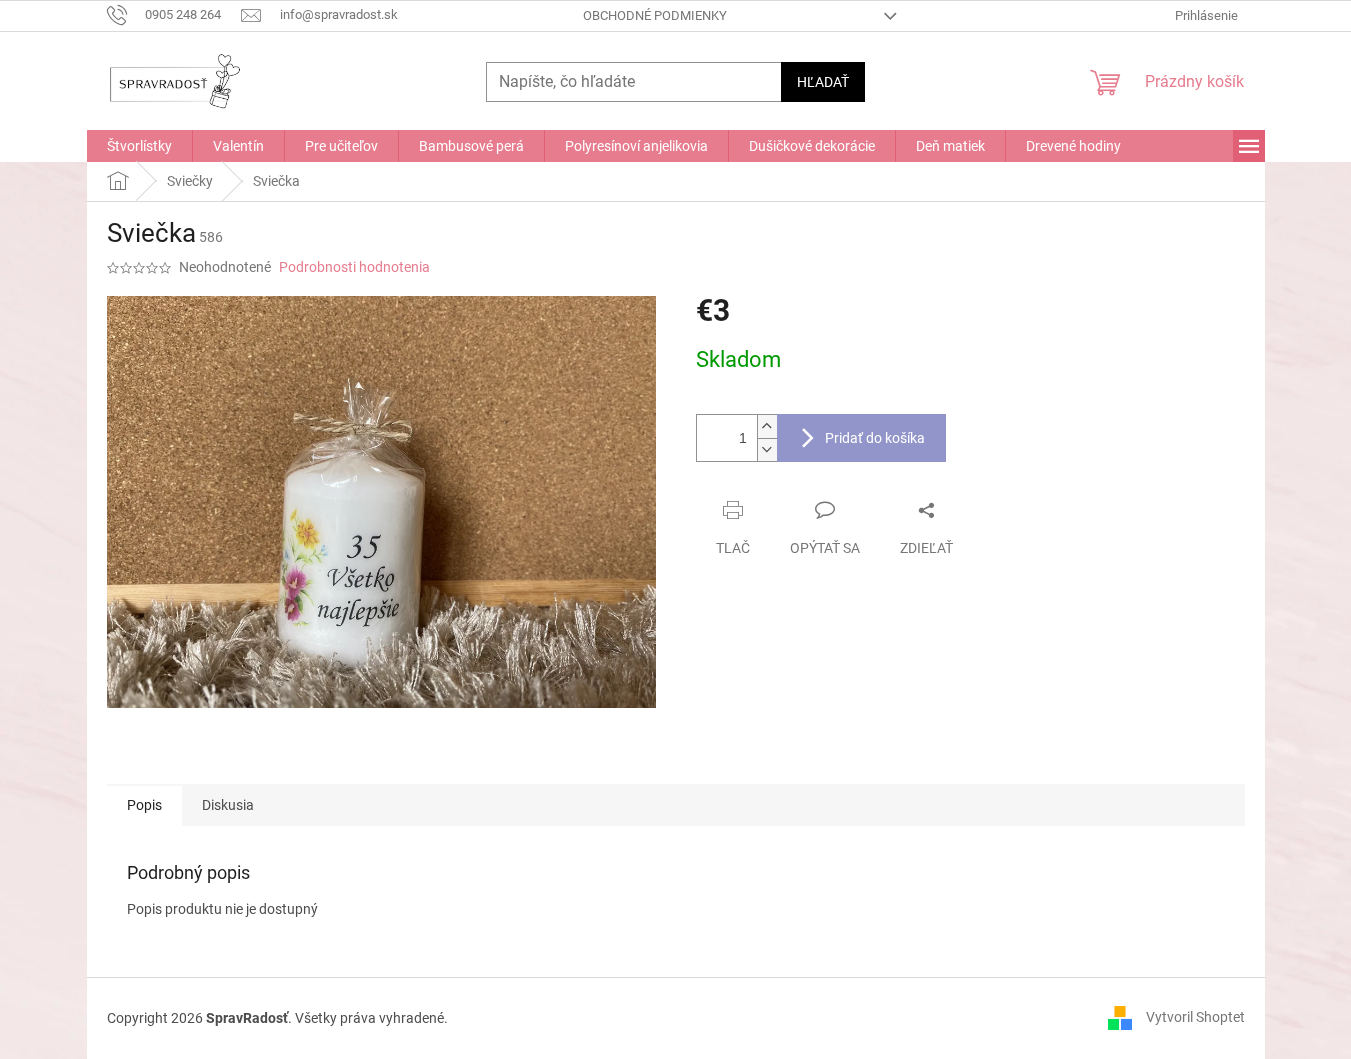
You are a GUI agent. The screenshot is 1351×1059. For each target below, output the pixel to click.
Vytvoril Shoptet (1195, 1017)
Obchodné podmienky (655, 15)
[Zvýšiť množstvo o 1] (767, 426)
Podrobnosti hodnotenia (354, 267)
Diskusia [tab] (228, 805)
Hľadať (823, 82)
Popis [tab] (144, 805)
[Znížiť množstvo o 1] (767, 449)
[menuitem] (139, 146)
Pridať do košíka (875, 438)
